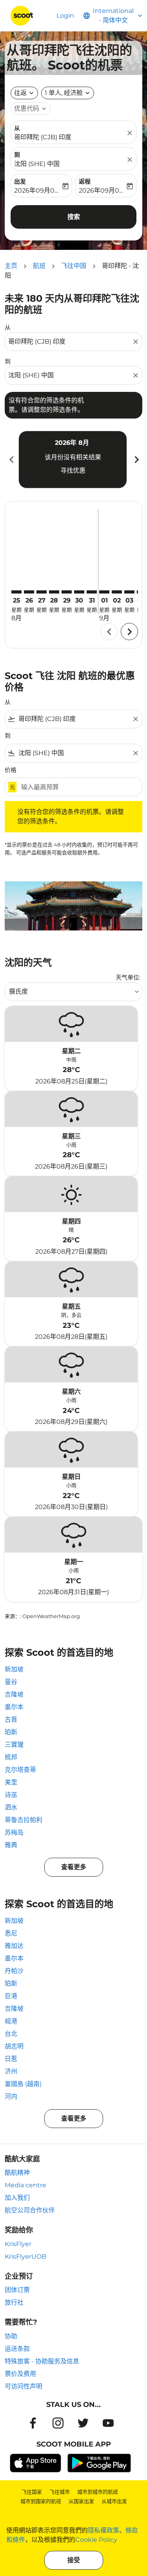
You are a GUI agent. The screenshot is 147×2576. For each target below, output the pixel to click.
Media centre (25, 2185)
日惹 (11, 2059)
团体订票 (17, 2290)
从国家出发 (81, 2501)
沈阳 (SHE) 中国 (37, 164)
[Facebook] (33, 2423)
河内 (11, 2096)
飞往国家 (32, 2492)
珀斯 (11, 1732)
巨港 (11, 1996)
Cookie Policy (96, 2540)
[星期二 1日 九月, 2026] (104, 592)
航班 (39, 266)
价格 (11, 770)
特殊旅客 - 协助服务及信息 (42, 2361)
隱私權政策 (103, 2530)
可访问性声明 (24, 2386)
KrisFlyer (18, 2244)
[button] (68, 93)
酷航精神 (17, 2173)
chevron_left (11, 460)
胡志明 (14, 2046)
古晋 (11, 1719)
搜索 (74, 217)
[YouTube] (108, 2423)
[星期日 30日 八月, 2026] (79, 592)
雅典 (11, 1845)
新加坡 (14, 1669)
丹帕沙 (14, 1971)
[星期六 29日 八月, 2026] (67, 592)
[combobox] (70, 342)
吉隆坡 (14, 1694)
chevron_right (136, 460)
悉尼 (11, 1933)
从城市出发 (114, 2501)
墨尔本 (14, 1707)
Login (65, 15)
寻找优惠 (73, 471)
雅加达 (14, 1946)
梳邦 (11, 1757)
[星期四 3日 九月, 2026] (129, 592)
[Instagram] (58, 2423)
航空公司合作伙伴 (30, 2210)
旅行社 (14, 2302)
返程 (85, 181)
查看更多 (74, 1867)
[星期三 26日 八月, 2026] (29, 592)
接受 (74, 2560)
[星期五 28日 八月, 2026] (54, 592)
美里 (11, 1782)
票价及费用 (20, 2374)
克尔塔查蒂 (20, 1770)
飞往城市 (60, 2492)
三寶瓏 (14, 1745)
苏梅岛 (14, 1832)
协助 (11, 2336)
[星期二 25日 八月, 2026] (16, 592)
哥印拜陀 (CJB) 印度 (43, 137)
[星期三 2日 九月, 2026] (117, 592)
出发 (20, 181)
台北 (11, 2034)
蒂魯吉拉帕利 (24, 1820)
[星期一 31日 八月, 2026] (92, 592)
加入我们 (17, 2198)
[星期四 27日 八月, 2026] (42, 592)
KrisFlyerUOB (25, 2257)
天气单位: (128, 977)
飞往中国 (74, 266)
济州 (11, 2071)
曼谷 (11, 1682)
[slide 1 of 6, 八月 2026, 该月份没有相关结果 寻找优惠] (73, 459)
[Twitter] (83, 2423)
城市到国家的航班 (41, 2501)
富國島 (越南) (23, 2084)
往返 (20, 93)
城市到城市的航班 (98, 2492)
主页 (11, 266)
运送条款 (17, 2349)
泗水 (11, 1807)
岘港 (11, 2021)
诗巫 (11, 1795)
